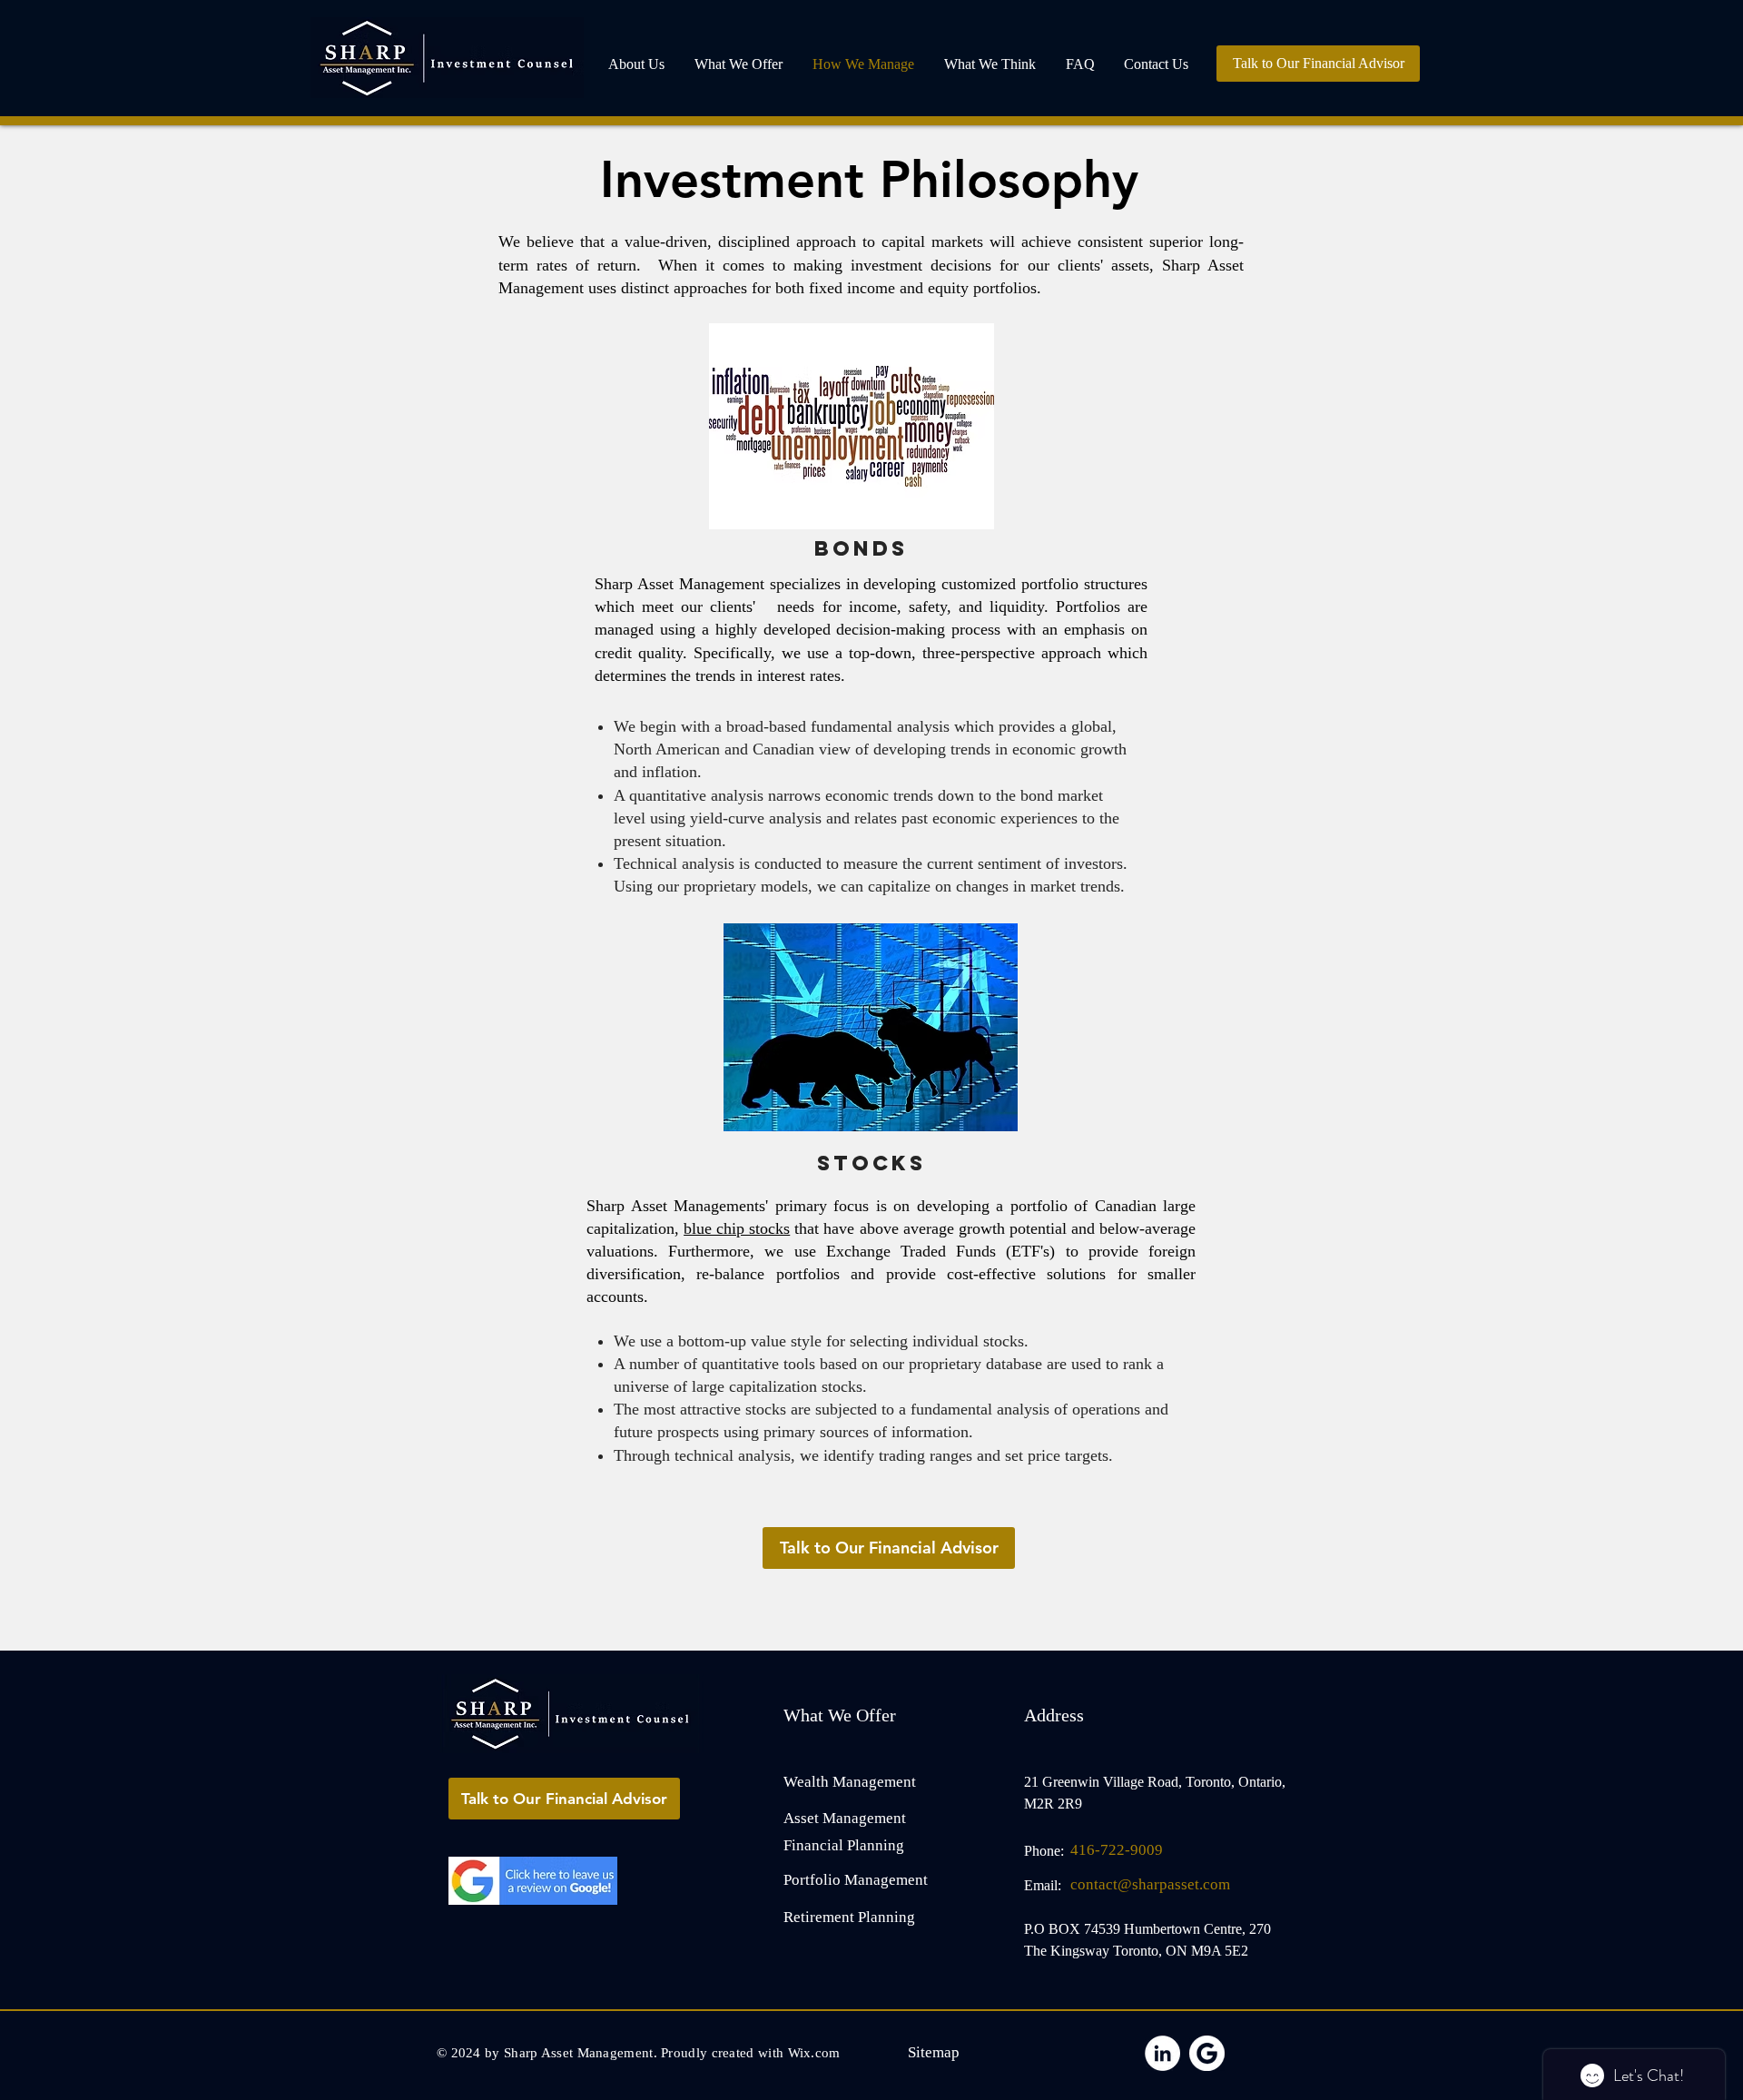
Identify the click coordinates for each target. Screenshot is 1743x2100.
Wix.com (814, 2053)
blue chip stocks (737, 1228)
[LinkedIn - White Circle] (1162, 2053)
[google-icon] (1207, 2053)
